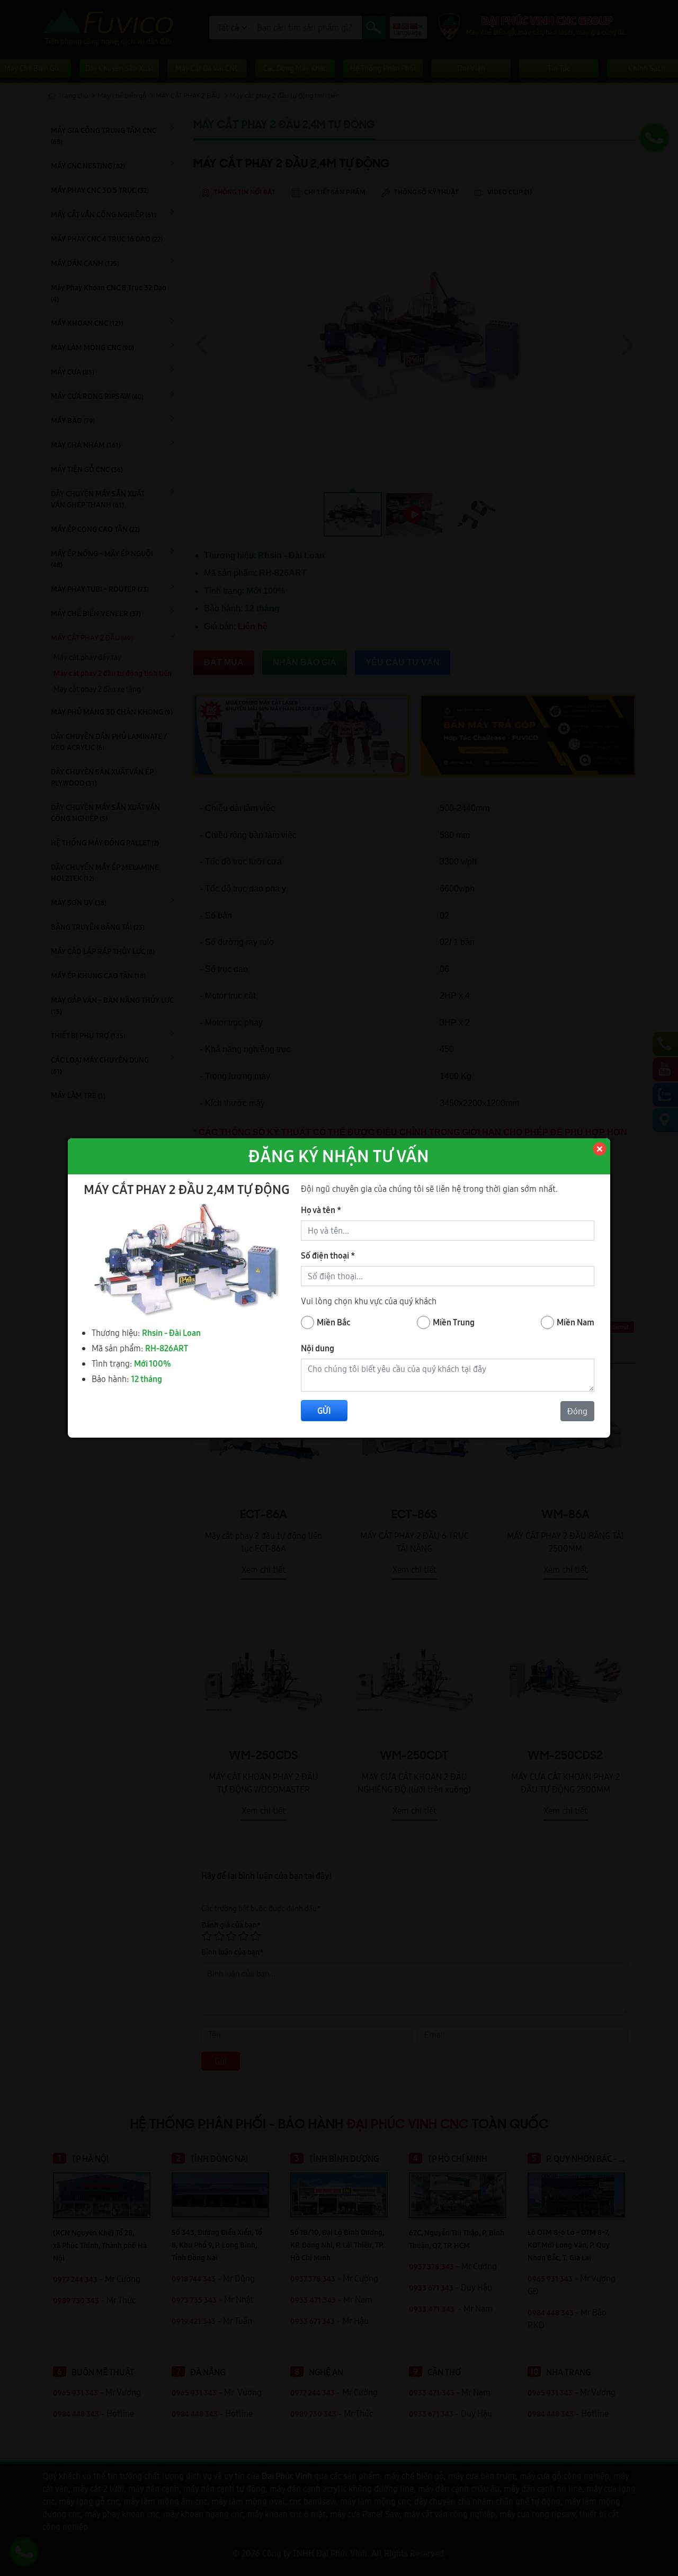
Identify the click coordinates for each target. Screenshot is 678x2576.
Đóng (577, 1411)
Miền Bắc (334, 1322)
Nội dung (318, 1348)
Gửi (324, 1411)
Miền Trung (454, 1322)
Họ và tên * (321, 1210)
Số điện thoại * (328, 1255)
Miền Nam (576, 1322)
